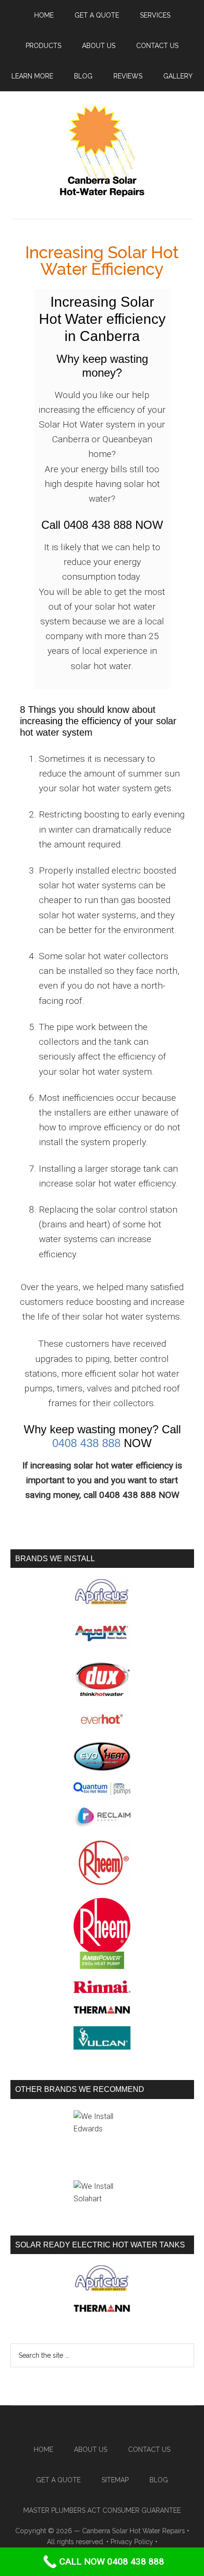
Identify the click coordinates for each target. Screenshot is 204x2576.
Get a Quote (58, 2480)
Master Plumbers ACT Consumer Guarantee (102, 2510)
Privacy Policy (132, 2542)
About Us (91, 2450)
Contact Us (149, 2450)
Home (43, 2450)
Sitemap (115, 2480)
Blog (159, 2480)
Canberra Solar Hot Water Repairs (134, 2531)
